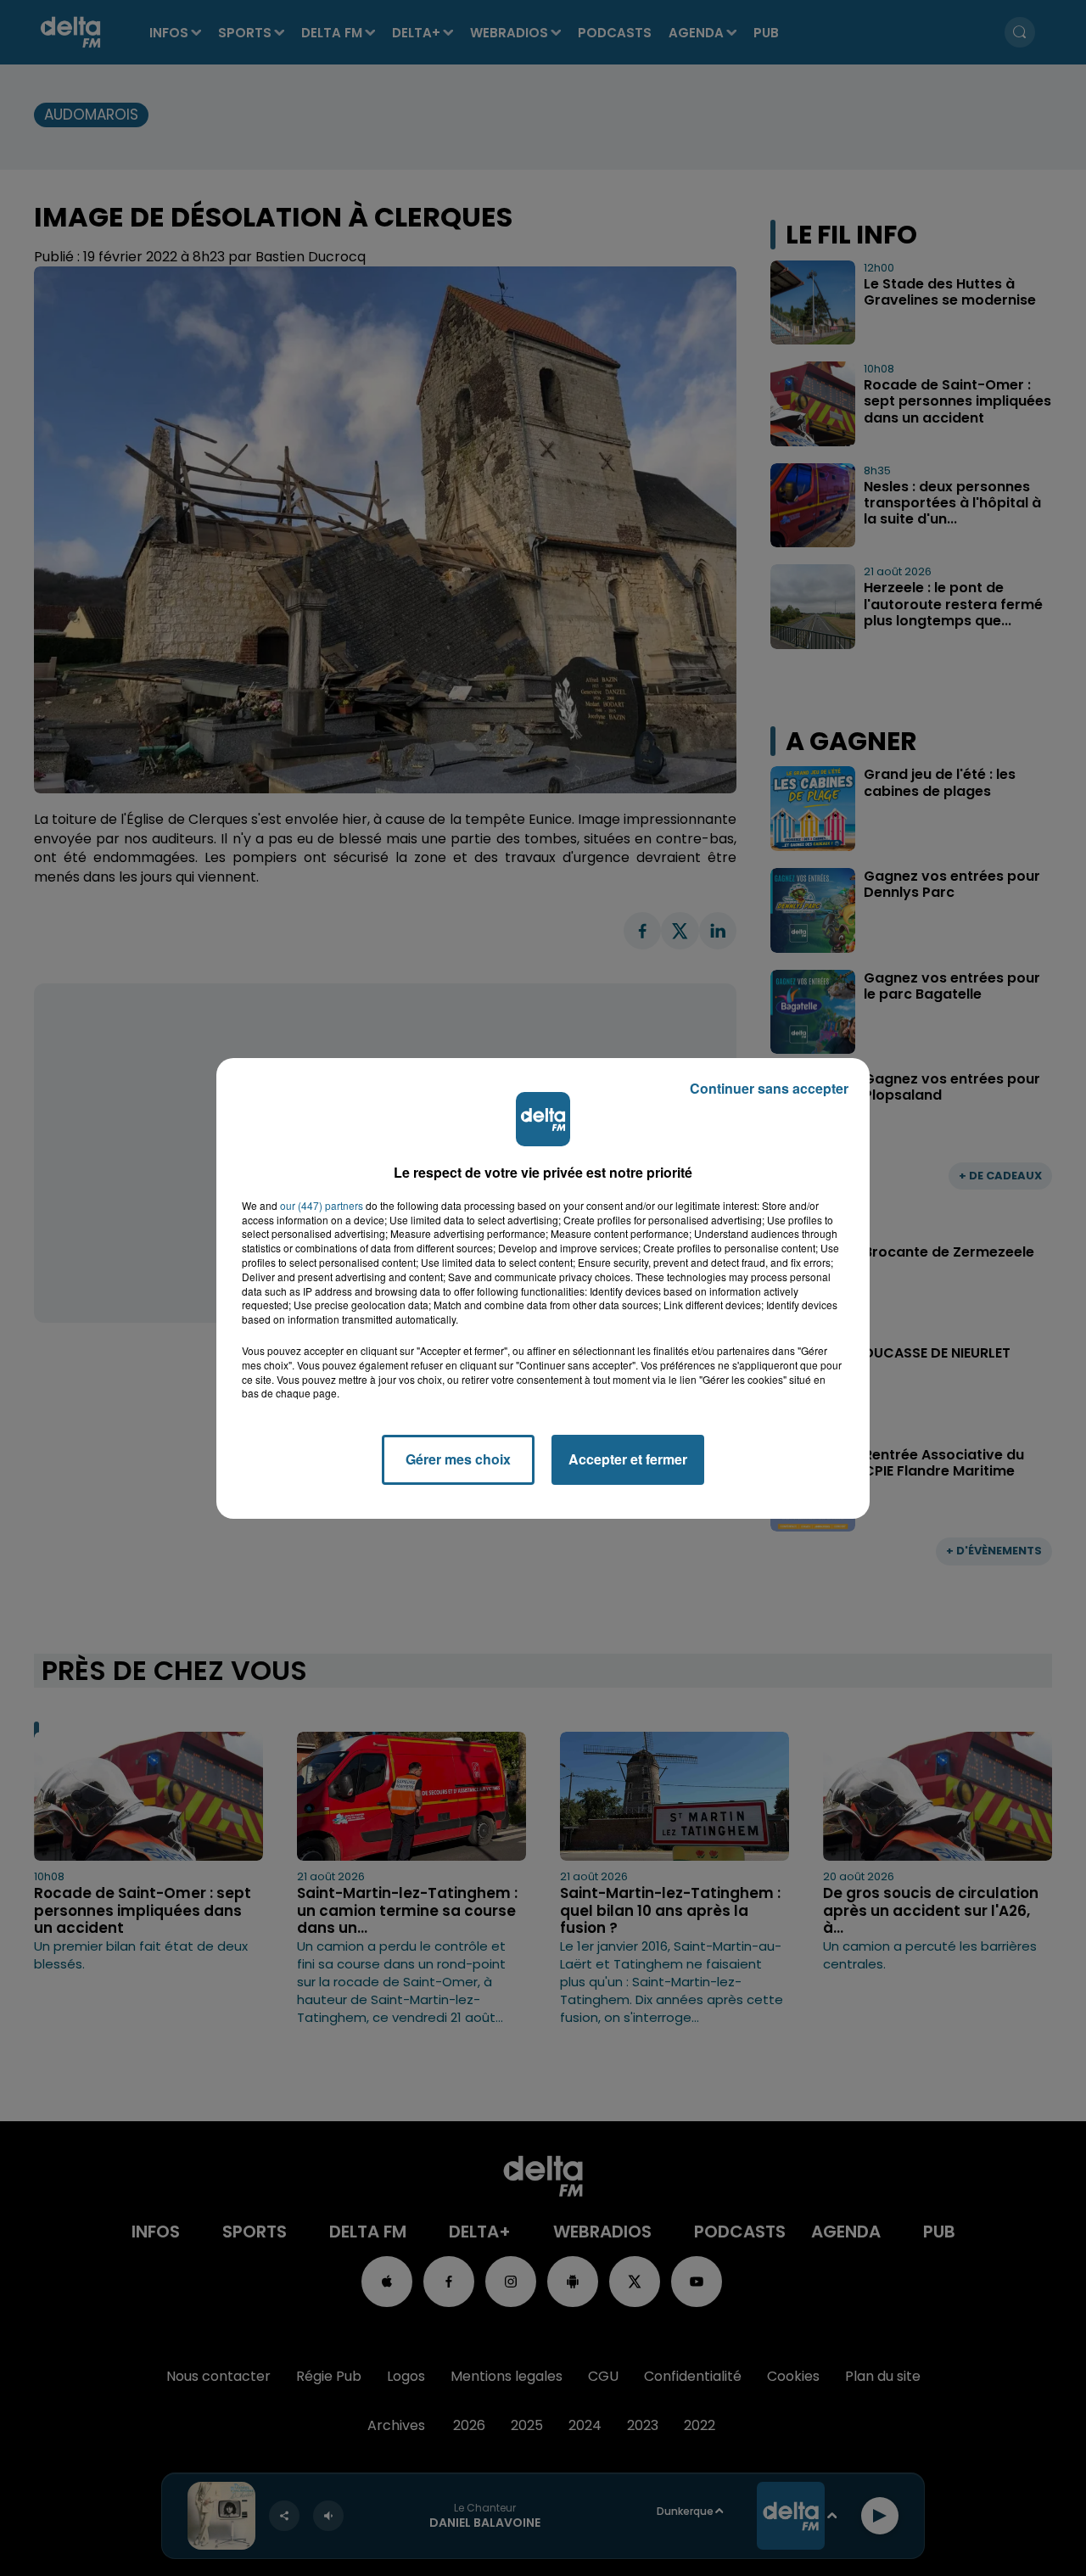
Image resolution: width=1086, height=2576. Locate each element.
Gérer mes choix (458, 1459)
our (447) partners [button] (322, 1206)
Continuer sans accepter (769, 1088)
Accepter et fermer (628, 1459)
